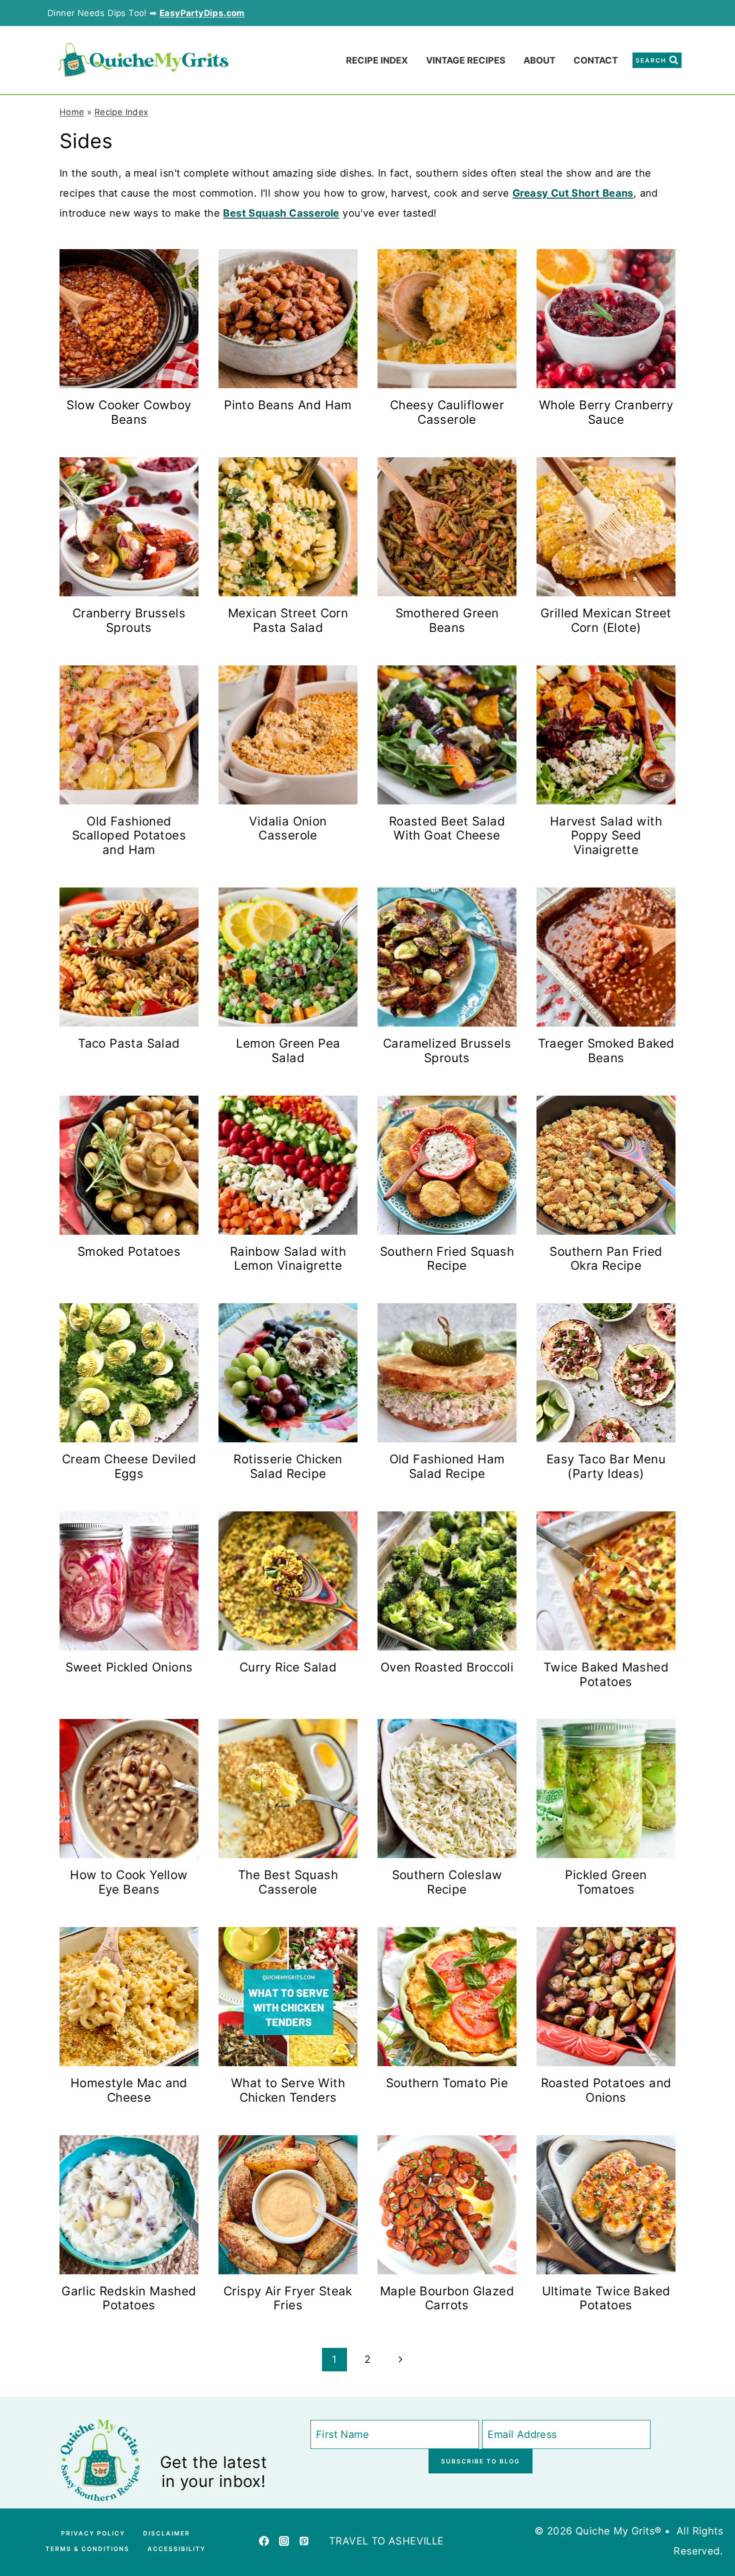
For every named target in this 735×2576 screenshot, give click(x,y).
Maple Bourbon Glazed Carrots (447, 2298)
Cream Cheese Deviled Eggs (129, 1466)
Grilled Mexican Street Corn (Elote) (606, 620)
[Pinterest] (304, 2541)
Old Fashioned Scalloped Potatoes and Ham (129, 836)
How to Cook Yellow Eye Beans (129, 1882)
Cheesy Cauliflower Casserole (447, 412)
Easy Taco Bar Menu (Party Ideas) (606, 1466)
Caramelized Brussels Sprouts (447, 1051)
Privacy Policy (93, 2533)
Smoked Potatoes (129, 1251)
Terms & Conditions (87, 2549)
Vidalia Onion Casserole (288, 828)
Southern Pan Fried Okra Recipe (606, 1259)
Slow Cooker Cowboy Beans (129, 412)
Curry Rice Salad (288, 1667)
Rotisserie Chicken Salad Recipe (288, 1466)
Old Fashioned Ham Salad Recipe (447, 1466)
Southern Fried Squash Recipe (447, 1259)
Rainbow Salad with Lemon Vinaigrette (288, 1259)
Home (72, 112)
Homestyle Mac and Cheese (129, 2090)
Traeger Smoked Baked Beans (606, 1051)
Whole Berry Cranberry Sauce (606, 412)
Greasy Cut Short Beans (573, 193)
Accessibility (176, 2549)
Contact (596, 60)
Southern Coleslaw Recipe (447, 1882)
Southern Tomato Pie (447, 2083)
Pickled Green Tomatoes (606, 1882)
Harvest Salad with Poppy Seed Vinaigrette (606, 836)
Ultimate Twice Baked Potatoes (606, 2298)
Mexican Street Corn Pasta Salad (288, 620)
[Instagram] (284, 2541)
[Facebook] (264, 2541)
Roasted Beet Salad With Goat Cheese (447, 828)
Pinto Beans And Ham (288, 405)
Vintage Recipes (466, 60)
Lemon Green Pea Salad (288, 1051)
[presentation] (129, 319)
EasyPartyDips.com (202, 13)
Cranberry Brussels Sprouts (129, 620)
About (539, 60)
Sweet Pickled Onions (129, 1667)
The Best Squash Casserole (288, 1882)
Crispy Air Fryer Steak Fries (288, 2298)
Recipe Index (377, 60)
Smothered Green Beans (447, 620)
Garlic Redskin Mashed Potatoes (129, 2298)
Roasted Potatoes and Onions (606, 2090)
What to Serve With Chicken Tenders (288, 2090)
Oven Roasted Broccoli (447, 1667)
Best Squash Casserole (281, 213)
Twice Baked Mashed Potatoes (606, 1674)
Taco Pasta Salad (129, 1043)
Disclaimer (166, 2533)
